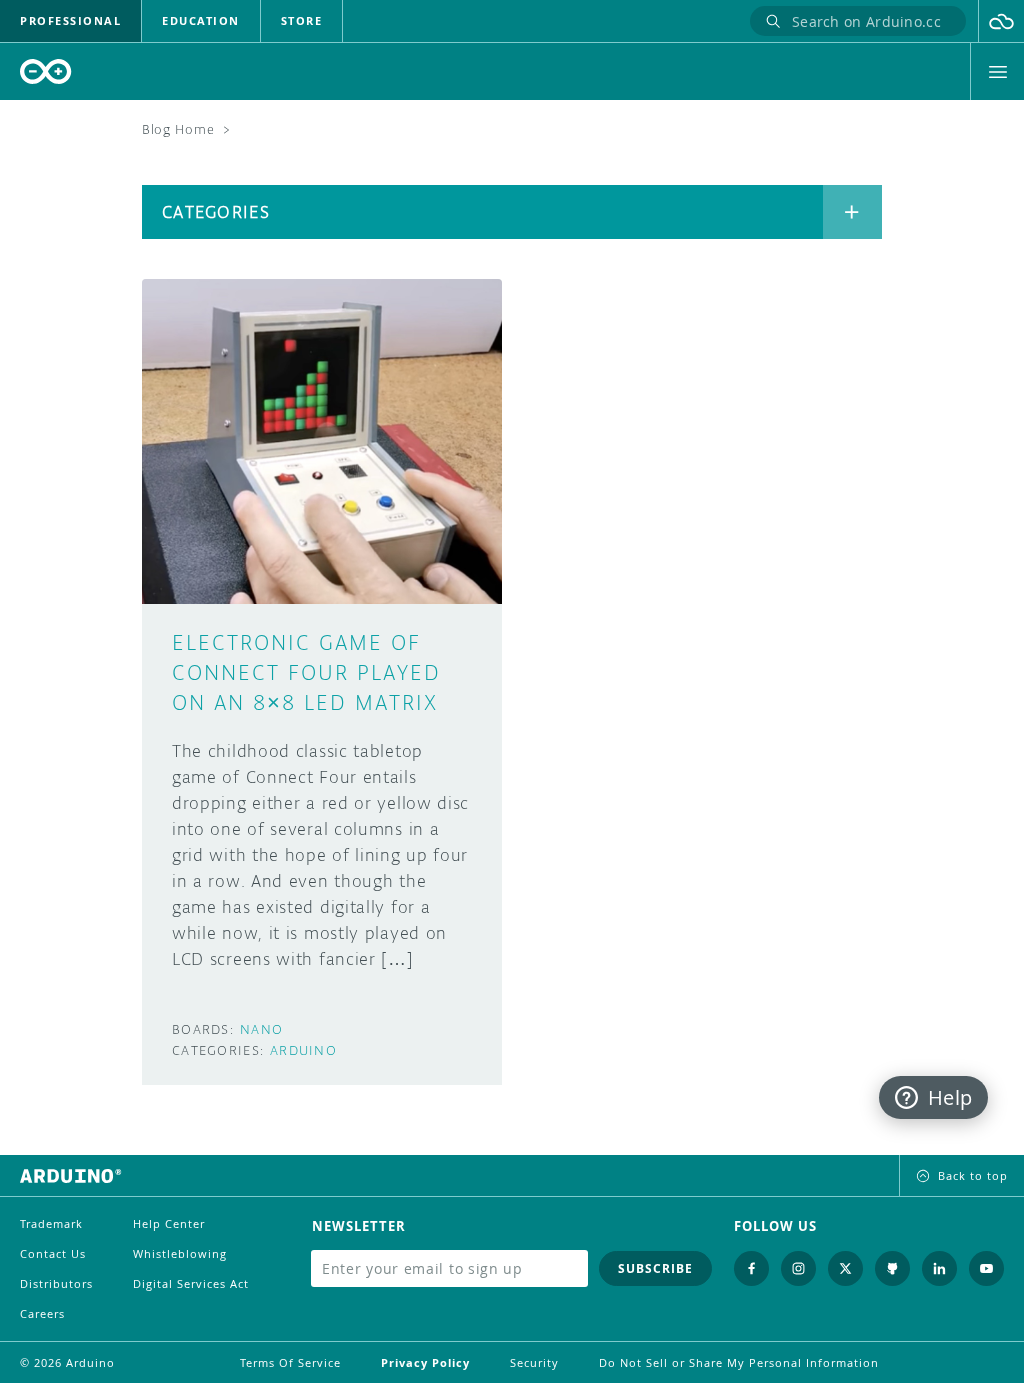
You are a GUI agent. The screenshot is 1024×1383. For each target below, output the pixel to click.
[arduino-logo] (46, 71)
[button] (1001, 21)
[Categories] (852, 212)
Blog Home (178, 129)
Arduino (303, 1050)
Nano (261, 1029)
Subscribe (655, 1268)
